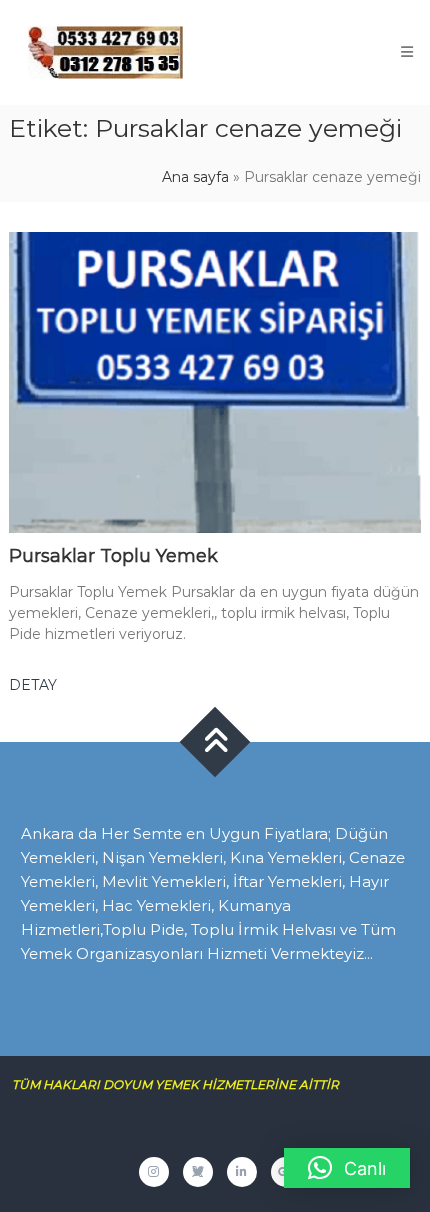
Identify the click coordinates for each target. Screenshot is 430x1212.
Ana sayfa (195, 177)
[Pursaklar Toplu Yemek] (215, 381)
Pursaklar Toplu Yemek (113, 556)
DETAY (33, 685)
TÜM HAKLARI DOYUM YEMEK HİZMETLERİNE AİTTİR (183, 1084)
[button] (347, 1168)
